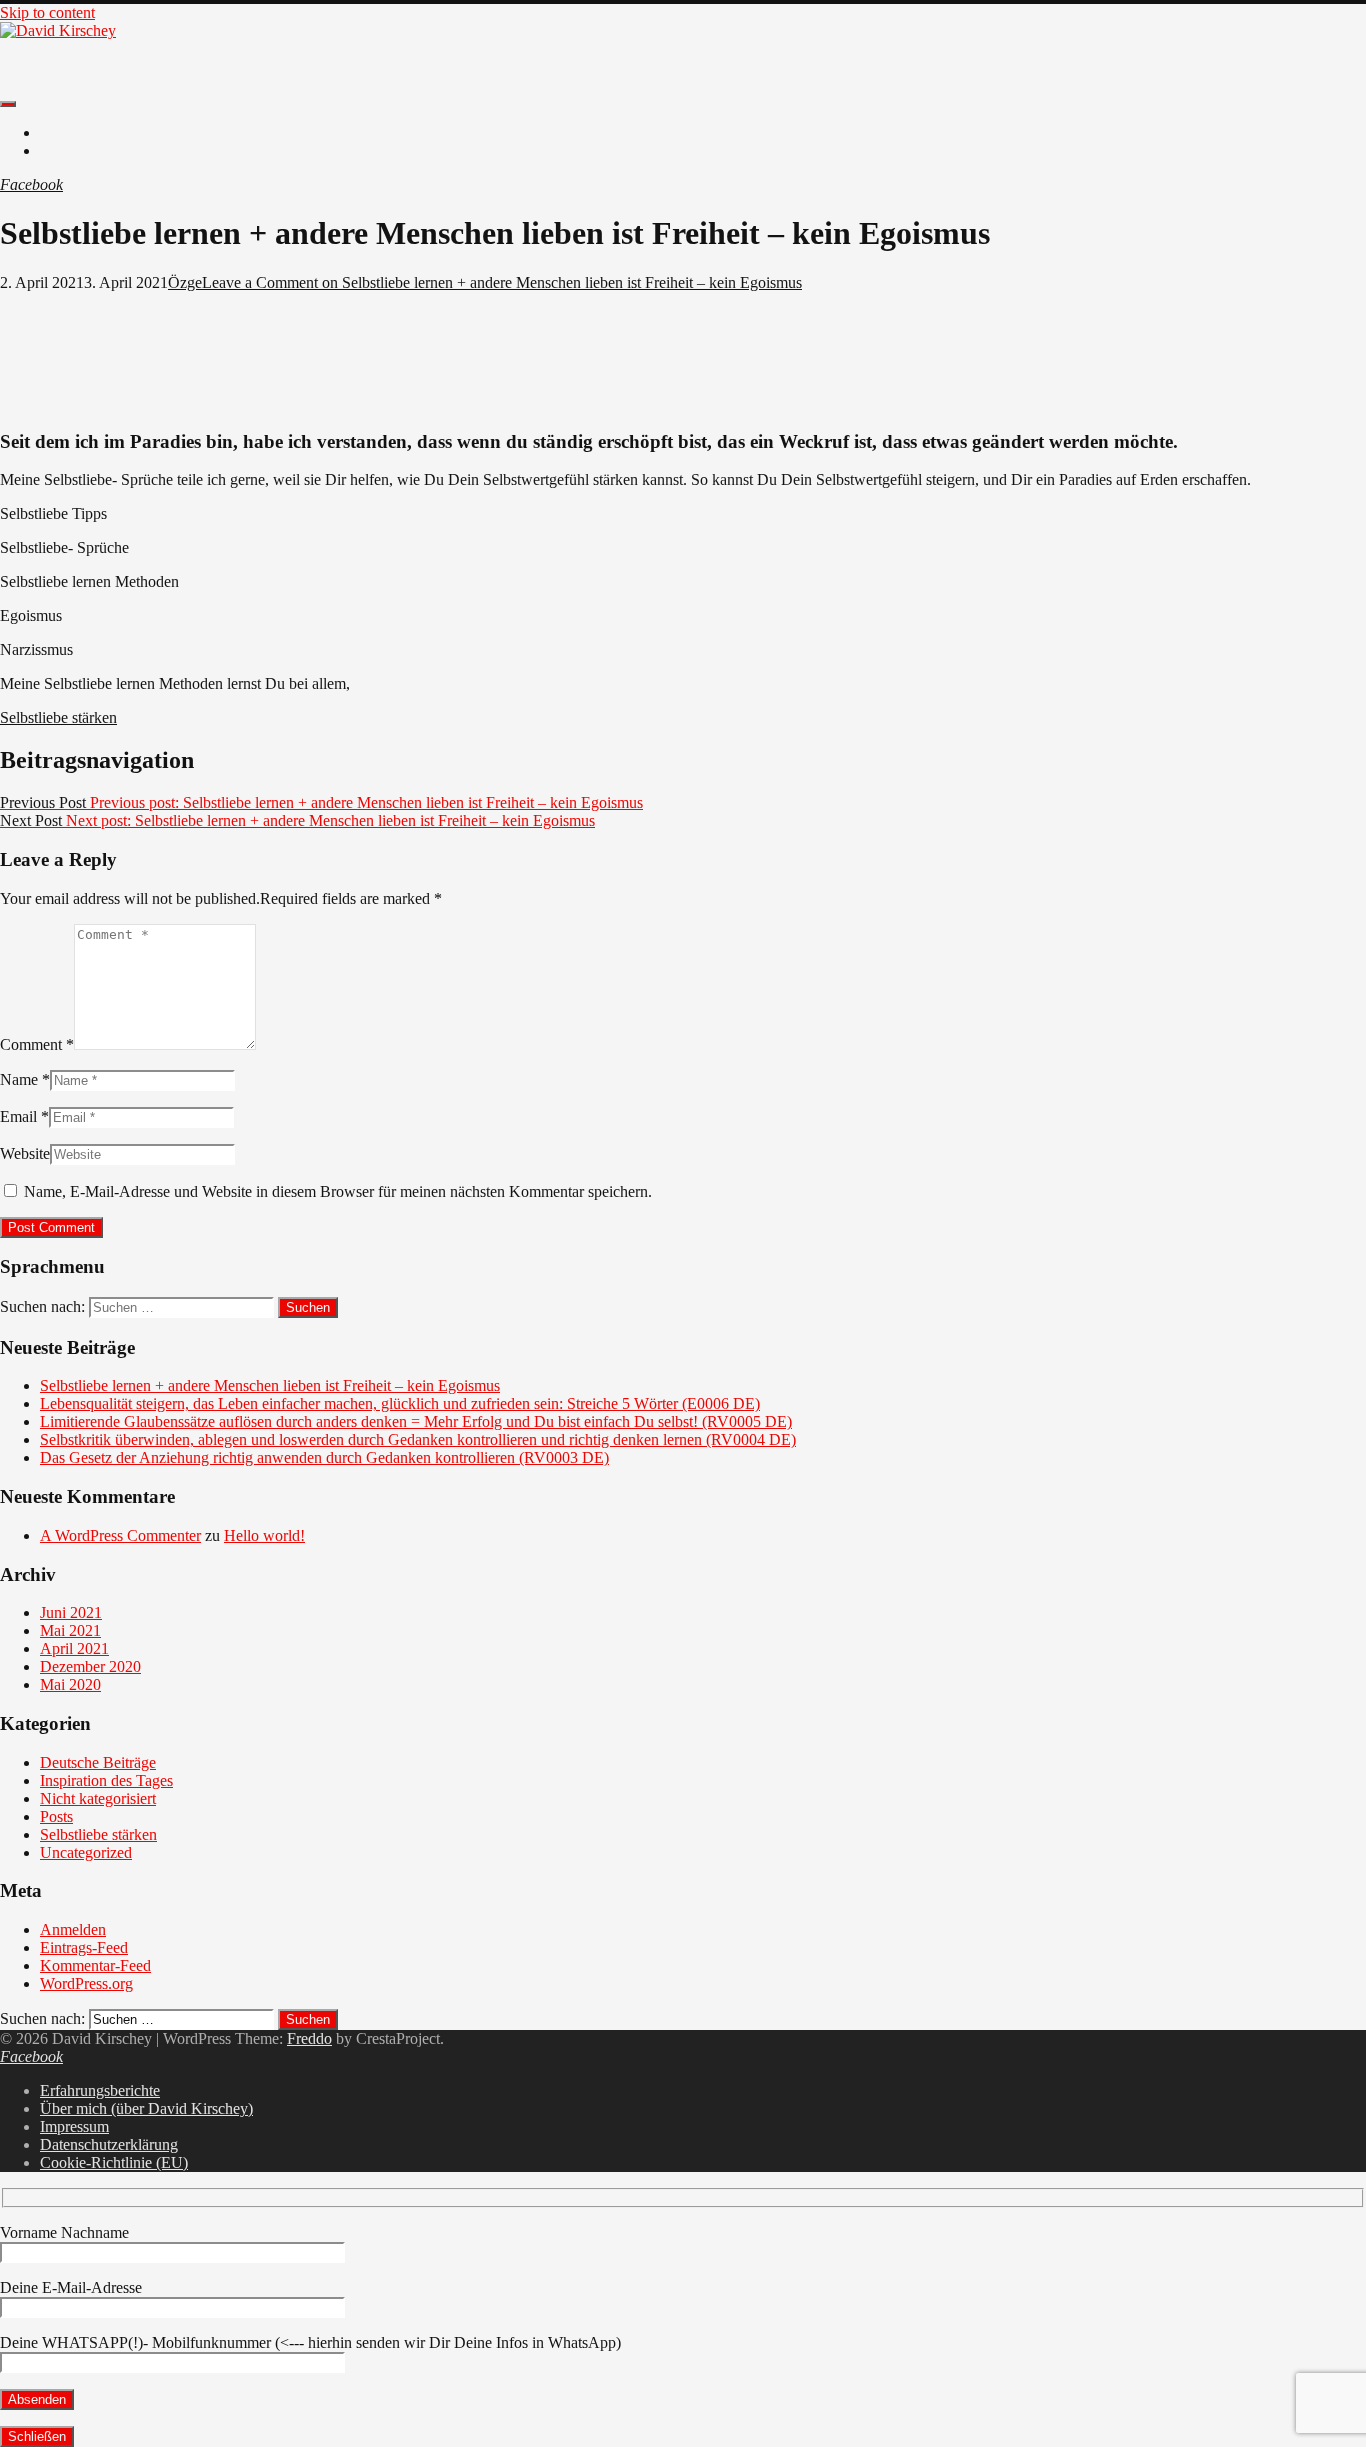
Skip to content (47, 12)
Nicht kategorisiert (98, 1798)
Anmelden (73, 1929)
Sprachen (69, 150)
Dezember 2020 (90, 1666)
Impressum (74, 2126)
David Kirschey (50, 64)
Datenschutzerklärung (109, 2144)
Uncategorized (86, 1852)
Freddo (309, 2038)
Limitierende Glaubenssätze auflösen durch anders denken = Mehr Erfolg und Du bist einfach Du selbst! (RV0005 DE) (416, 1421)
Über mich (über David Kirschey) (146, 2108)
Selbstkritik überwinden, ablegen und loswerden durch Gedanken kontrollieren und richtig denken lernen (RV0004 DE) (418, 1439)
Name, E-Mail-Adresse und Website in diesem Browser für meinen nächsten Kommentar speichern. (338, 1191)
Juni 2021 (71, 1612)
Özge (185, 282)
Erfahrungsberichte (100, 2090)
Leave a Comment (502, 282)
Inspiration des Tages (106, 1780)
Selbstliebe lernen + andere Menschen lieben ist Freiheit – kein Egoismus (270, 1385)
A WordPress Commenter (120, 1535)
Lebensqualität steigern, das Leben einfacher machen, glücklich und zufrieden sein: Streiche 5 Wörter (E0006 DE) (400, 1403)
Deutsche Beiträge (98, 132)
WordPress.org (86, 1983)
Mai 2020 (70, 1684)
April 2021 (74, 1648)
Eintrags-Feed (84, 1947)
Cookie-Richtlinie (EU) (114, 2162)
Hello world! (264, 1535)
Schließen (37, 2436)
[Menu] (8, 104)
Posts (56, 1816)
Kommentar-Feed (95, 1965)
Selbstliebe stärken (58, 717)
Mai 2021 (70, 1630)
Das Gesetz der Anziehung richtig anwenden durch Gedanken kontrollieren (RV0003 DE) (324, 1457)
